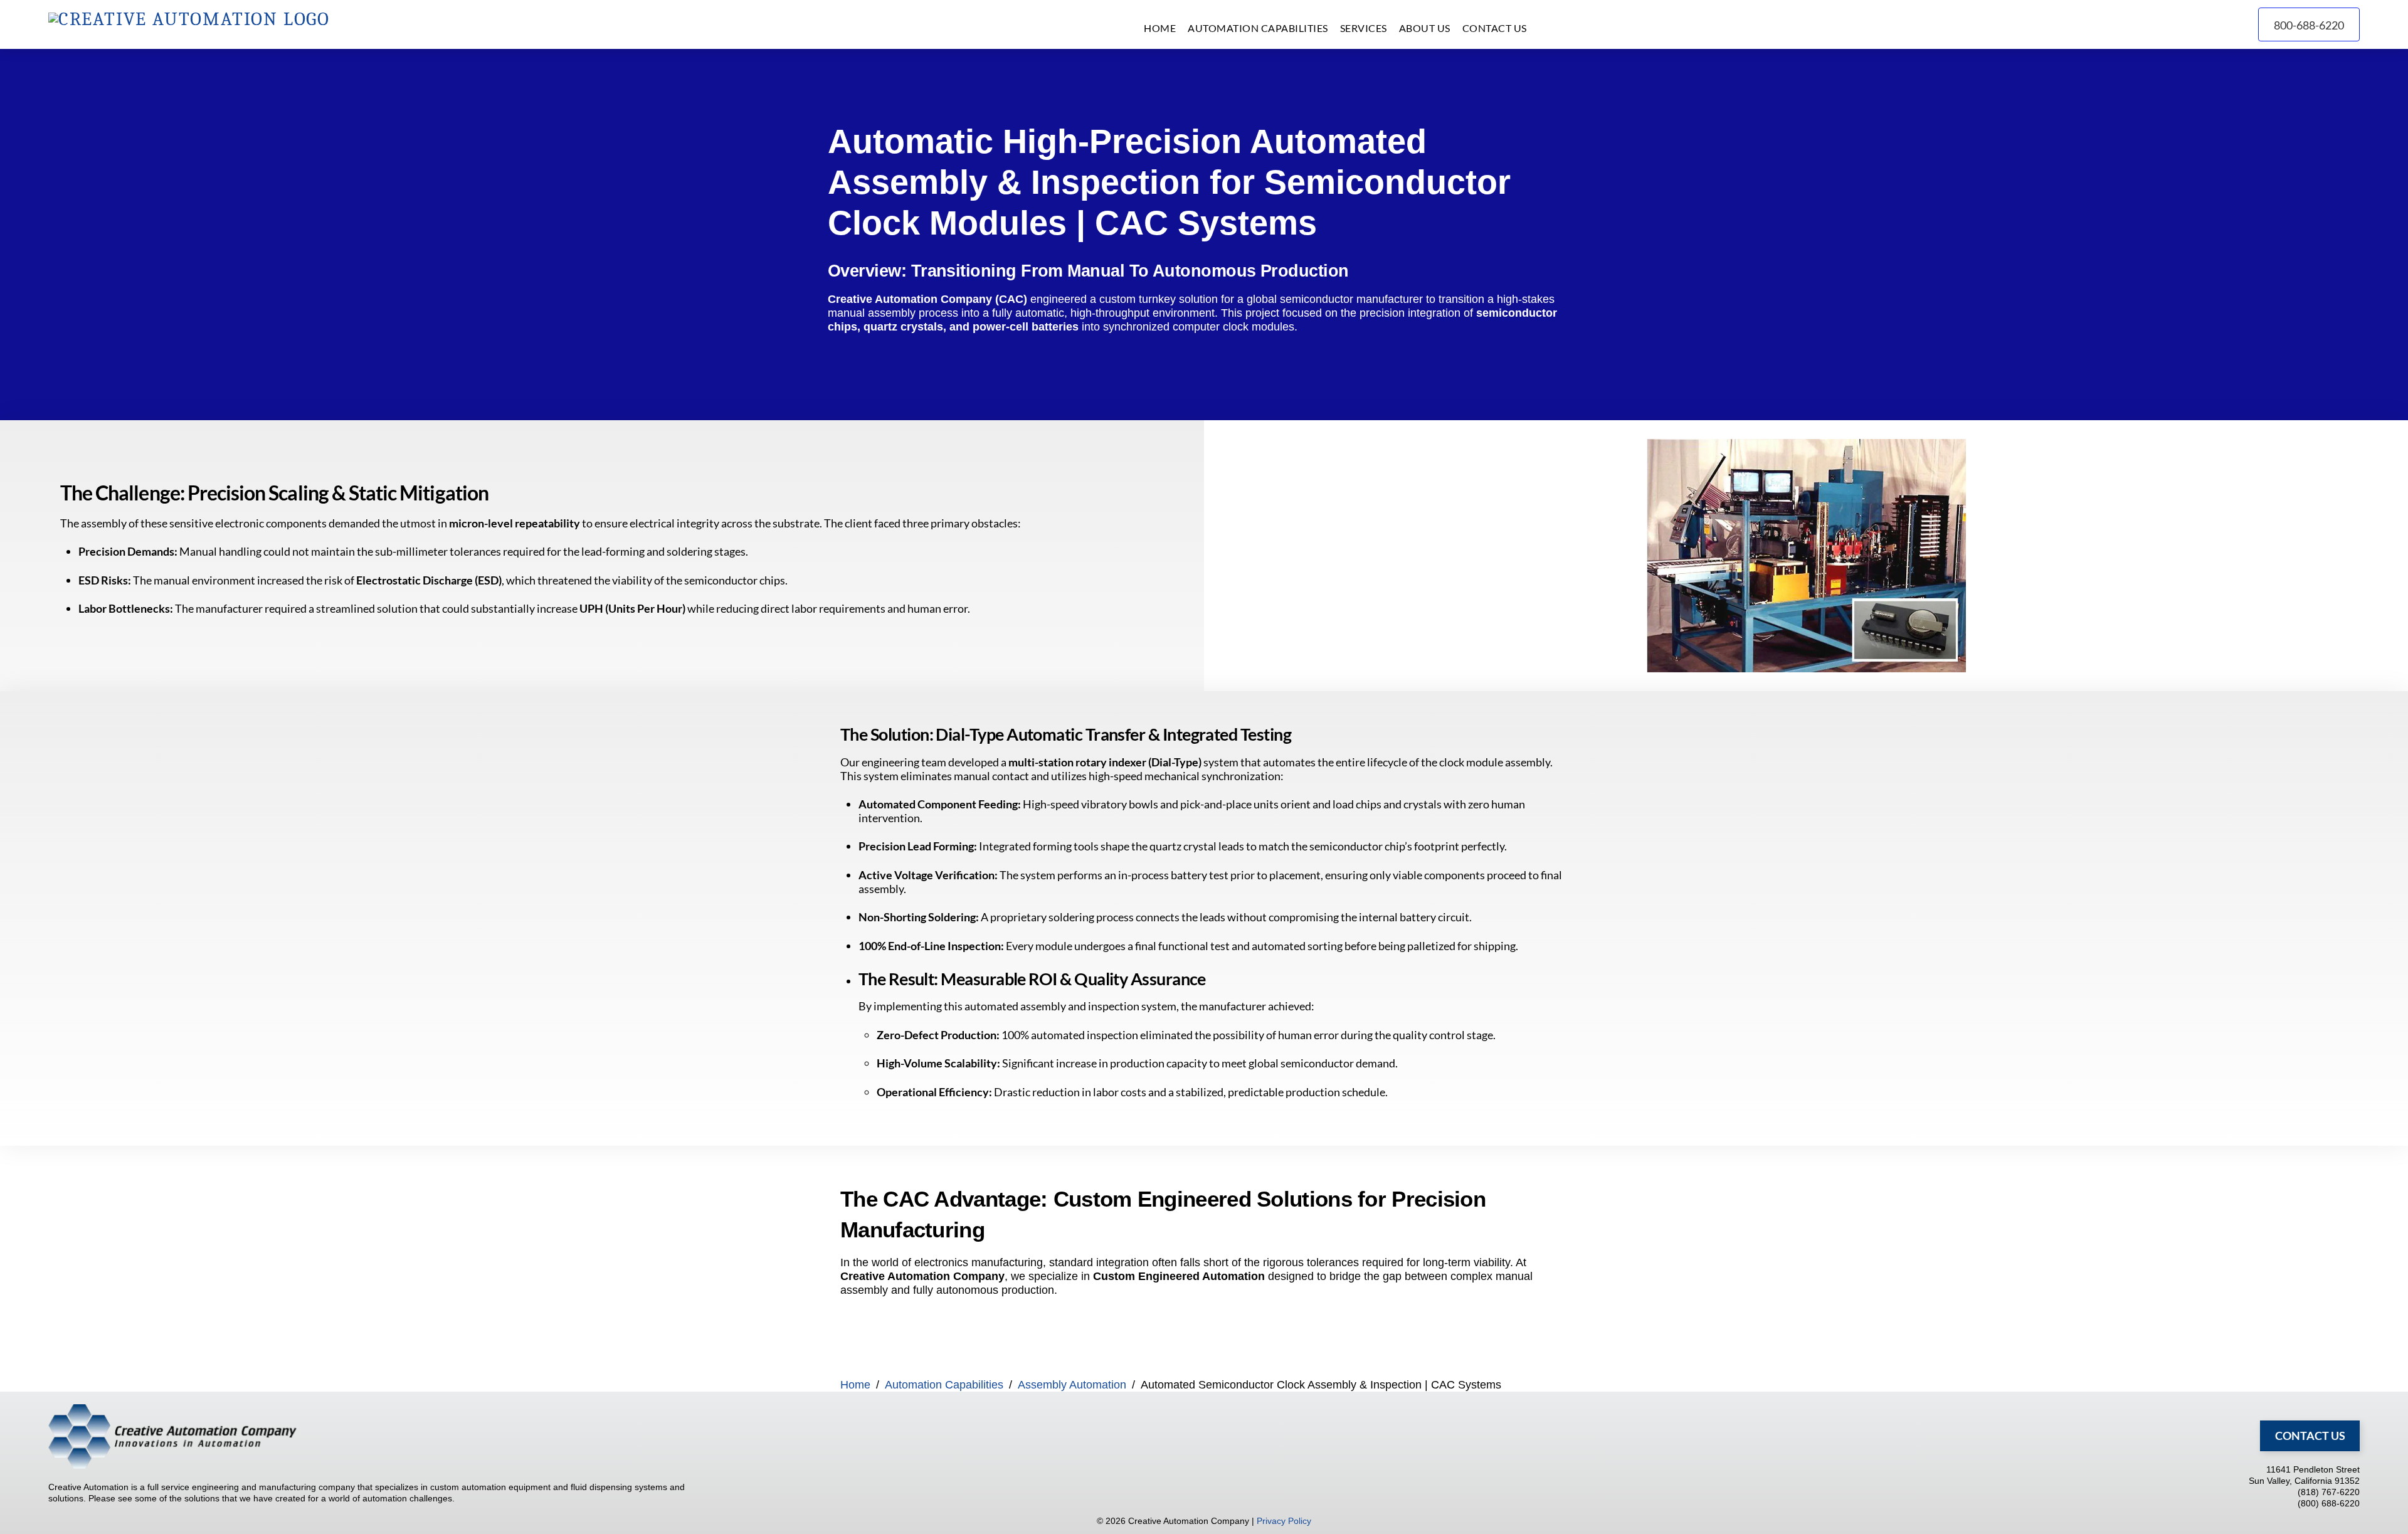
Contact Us (1495, 28)
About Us (1425, 28)
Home (1160, 28)
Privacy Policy (1284, 1521)
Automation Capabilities (1258, 28)
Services (1364, 28)
